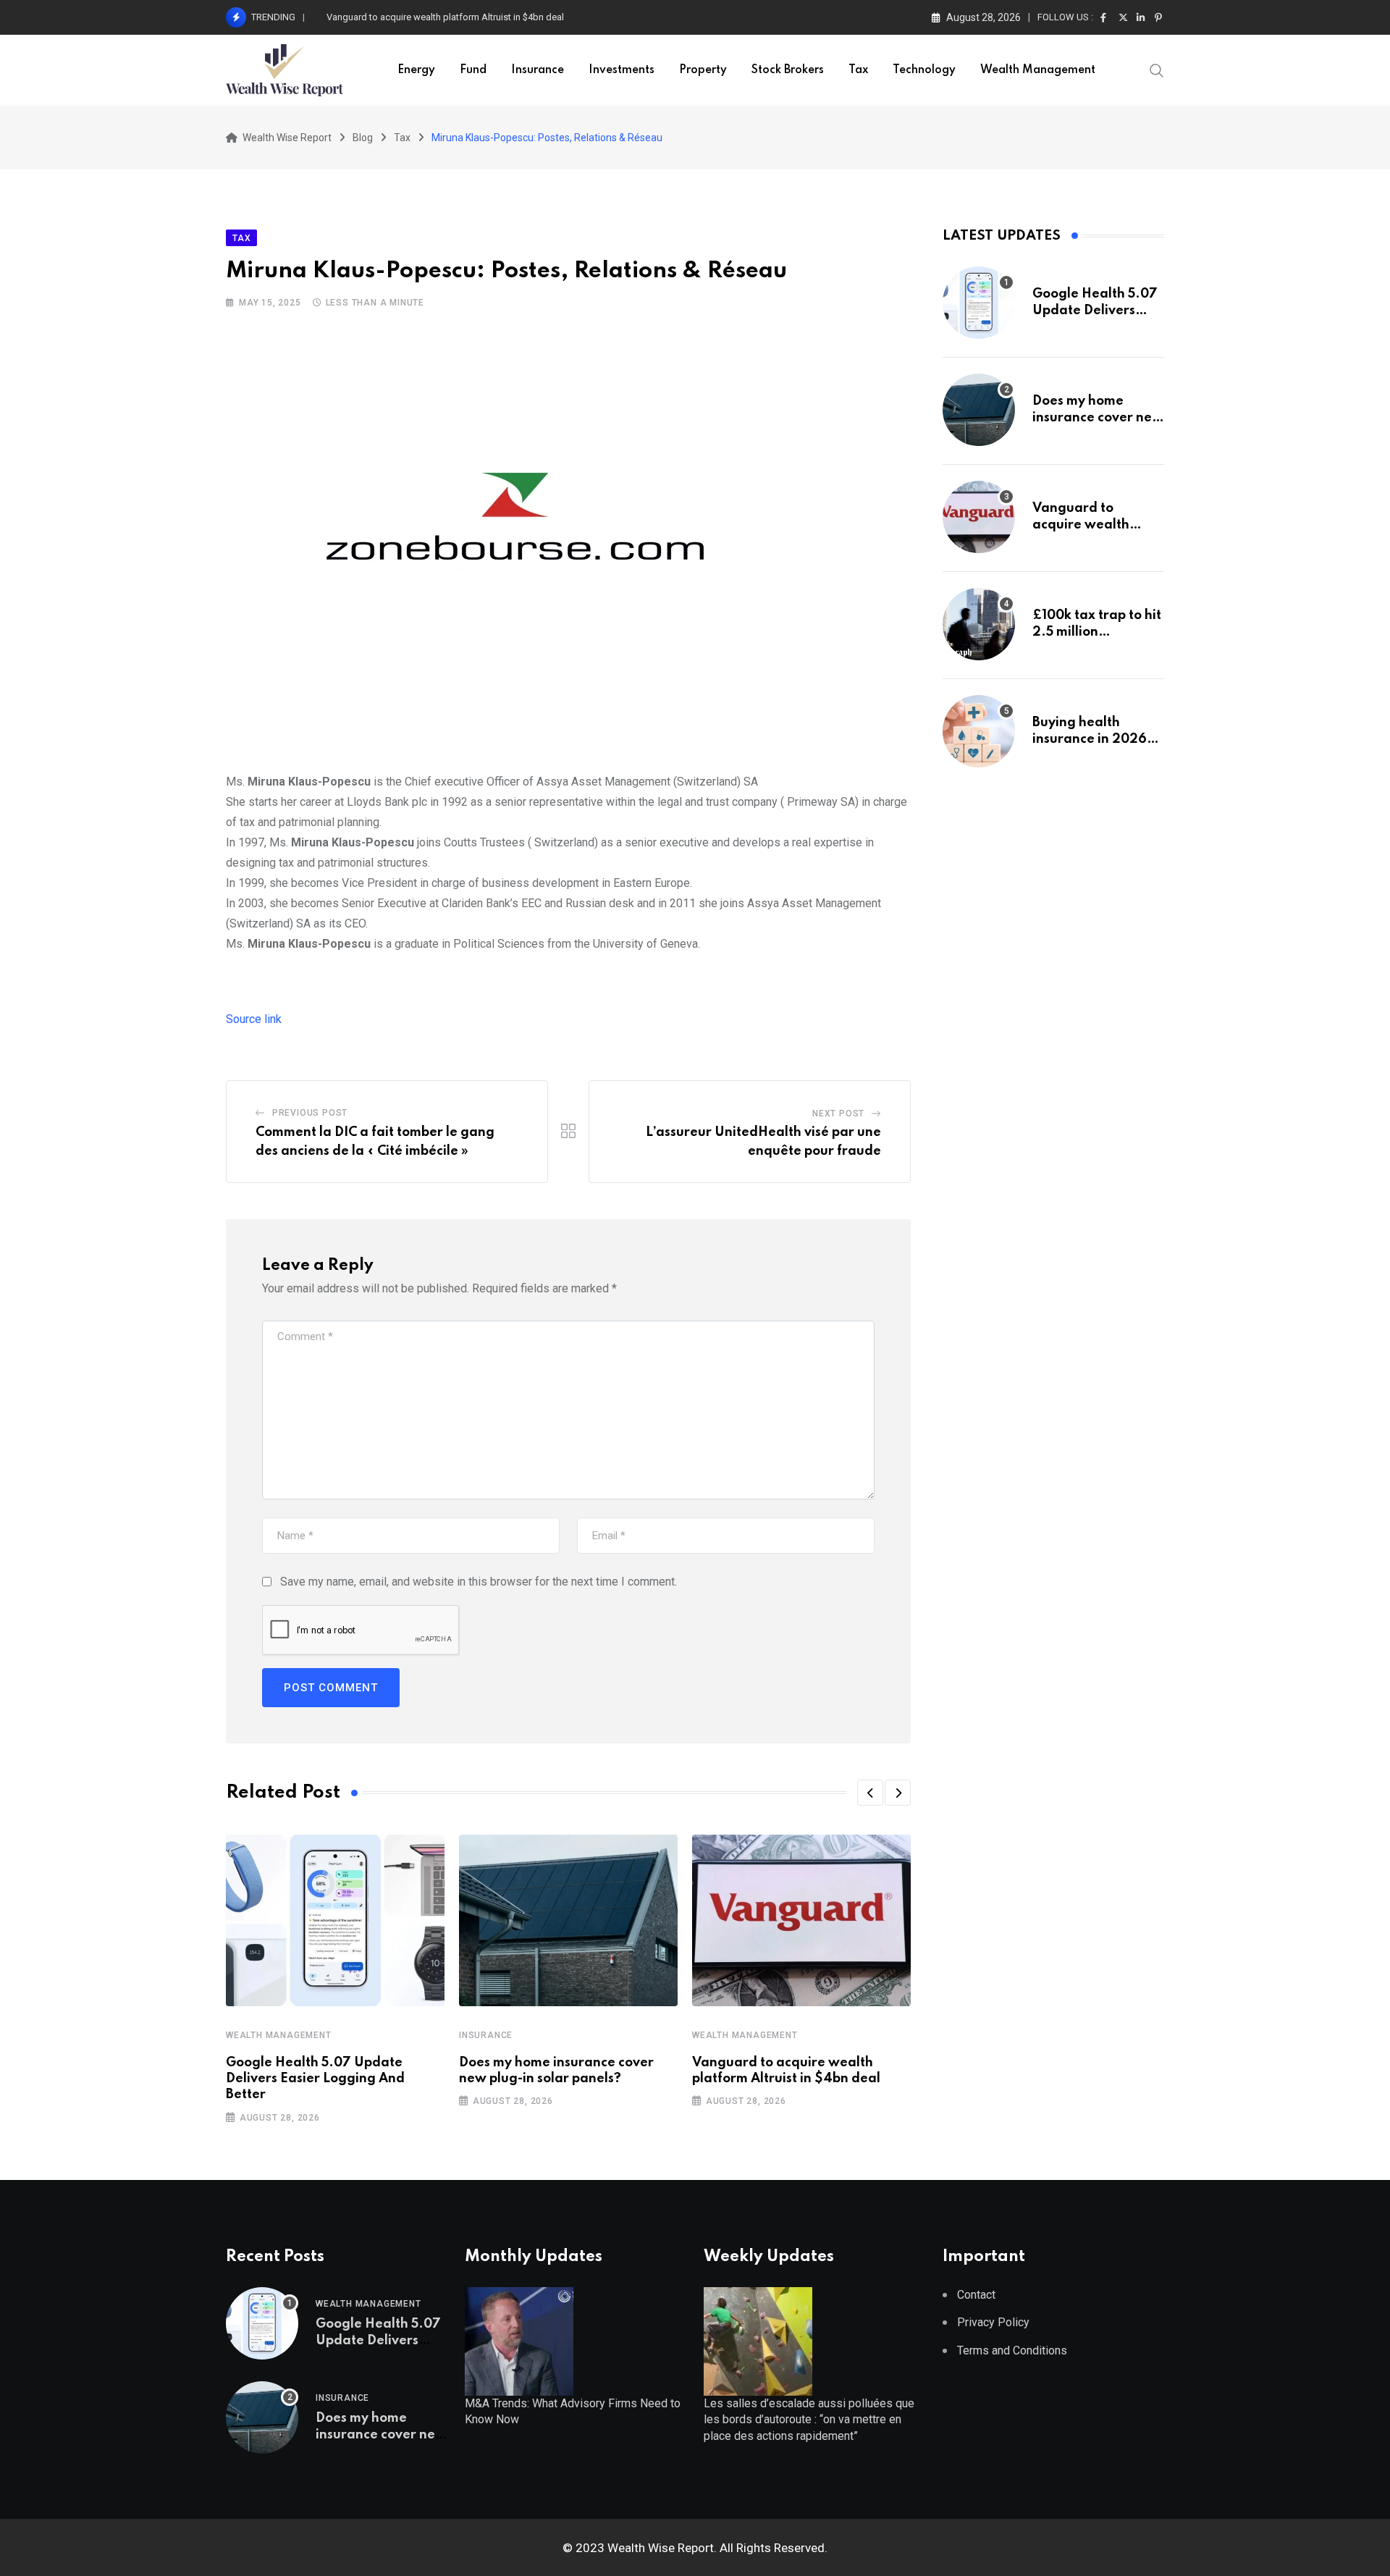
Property (703, 70)
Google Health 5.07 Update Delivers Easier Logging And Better (315, 2079)
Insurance (538, 70)
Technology (924, 70)
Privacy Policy (993, 2322)
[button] (870, 1793)
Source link (254, 1019)
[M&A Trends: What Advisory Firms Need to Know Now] (519, 2340)
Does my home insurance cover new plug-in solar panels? (1098, 417)
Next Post (838, 1114)
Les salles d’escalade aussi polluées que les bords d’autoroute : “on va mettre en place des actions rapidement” (809, 2420)
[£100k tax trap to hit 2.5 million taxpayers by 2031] (979, 624)
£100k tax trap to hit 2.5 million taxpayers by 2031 (1097, 632)
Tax (858, 70)
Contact (976, 2295)
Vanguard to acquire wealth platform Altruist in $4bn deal (445, 17)
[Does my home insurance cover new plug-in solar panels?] (979, 410)
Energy (416, 70)
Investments (622, 70)
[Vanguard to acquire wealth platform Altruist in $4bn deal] (979, 517)
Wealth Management (1038, 70)
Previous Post (310, 1113)
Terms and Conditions (1012, 2350)
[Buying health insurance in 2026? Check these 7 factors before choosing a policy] (979, 731)
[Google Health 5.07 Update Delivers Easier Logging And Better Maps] (979, 303)
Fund (473, 70)
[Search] (1157, 70)
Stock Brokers (788, 70)
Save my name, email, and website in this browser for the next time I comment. (479, 1582)
